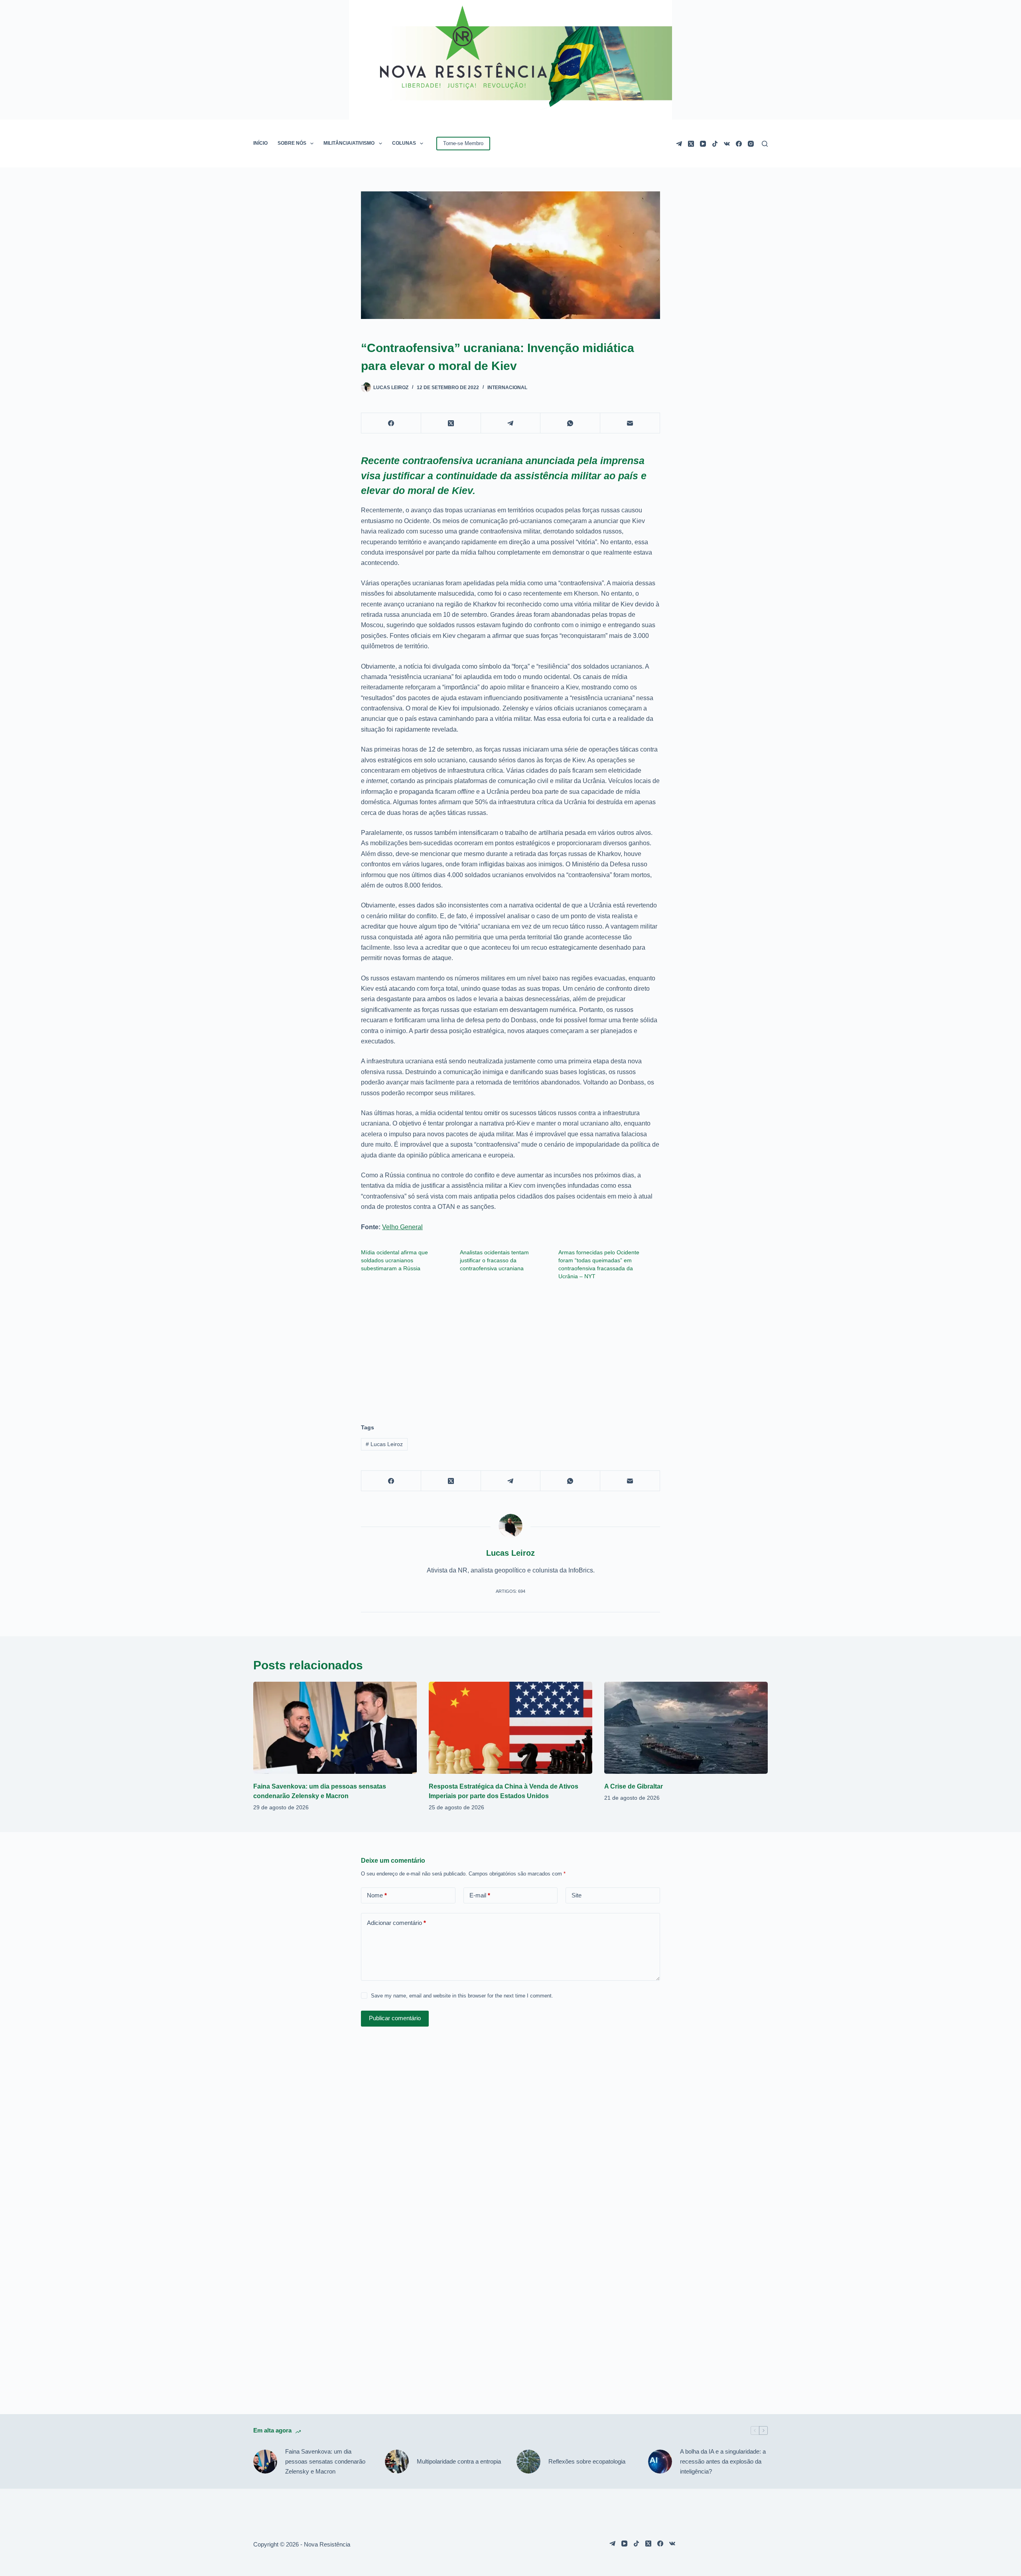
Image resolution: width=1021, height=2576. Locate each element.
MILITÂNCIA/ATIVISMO (349, 143)
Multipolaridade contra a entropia (459, 2461)
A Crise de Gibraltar (634, 1786)
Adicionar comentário (396, 1923)
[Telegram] (679, 144)
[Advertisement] (510, 1348)
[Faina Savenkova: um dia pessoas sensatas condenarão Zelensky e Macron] (335, 1728)
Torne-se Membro (463, 143)
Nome (377, 1895)
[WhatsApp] (570, 423)
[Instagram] (751, 144)
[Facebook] (739, 144)
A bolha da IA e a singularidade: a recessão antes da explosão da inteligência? (723, 2461)
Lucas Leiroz (384, 1444)
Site (577, 1895)
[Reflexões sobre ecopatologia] (528, 2462)
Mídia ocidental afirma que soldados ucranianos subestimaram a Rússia (394, 1260)
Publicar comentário (395, 2018)
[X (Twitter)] (691, 144)
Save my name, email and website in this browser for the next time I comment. (462, 1996)
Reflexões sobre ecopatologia (587, 2461)
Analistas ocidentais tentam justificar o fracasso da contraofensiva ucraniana (494, 1260)
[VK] (727, 144)
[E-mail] (630, 423)
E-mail (480, 1895)
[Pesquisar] (765, 144)
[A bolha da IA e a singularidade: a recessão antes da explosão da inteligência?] (660, 2462)
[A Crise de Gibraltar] (686, 1728)
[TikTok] (715, 144)
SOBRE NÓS (292, 143)
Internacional (507, 388)
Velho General (402, 1227)
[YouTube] (703, 144)
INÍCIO (260, 143)
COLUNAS (404, 143)
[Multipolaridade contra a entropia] (397, 2462)
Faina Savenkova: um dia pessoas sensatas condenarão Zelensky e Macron (325, 2461)
